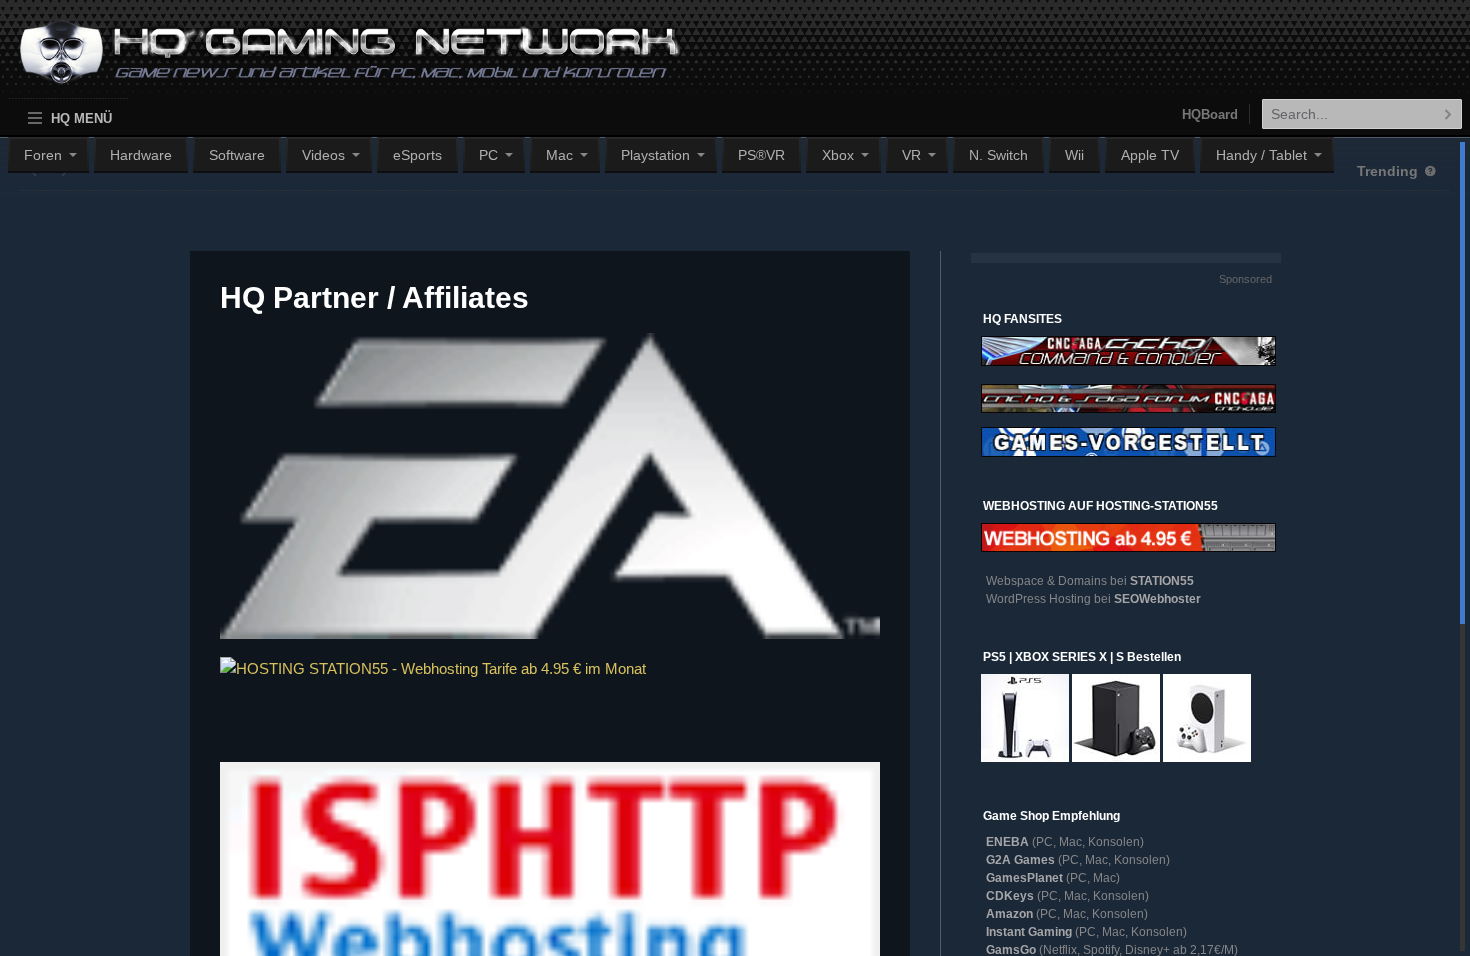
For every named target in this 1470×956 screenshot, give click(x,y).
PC (488, 155)
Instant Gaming (1029, 932)
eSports (417, 155)
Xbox (838, 155)
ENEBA (1007, 842)
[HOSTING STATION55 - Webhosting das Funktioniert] (550, 698)
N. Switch (998, 155)
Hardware (141, 155)
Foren (43, 155)
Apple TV (1150, 155)
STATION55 (1162, 581)
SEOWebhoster (1157, 599)
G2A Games (1020, 860)
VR (911, 155)
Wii (1074, 155)
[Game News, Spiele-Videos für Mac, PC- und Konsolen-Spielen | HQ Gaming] (331, 61)
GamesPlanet (1024, 878)
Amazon (1009, 914)
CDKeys (1010, 896)
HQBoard (1210, 114)
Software (237, 155)
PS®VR (761, 155)
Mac (559, 155)
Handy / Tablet (1261, 155)
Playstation (655, 155)
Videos (323, 155)
